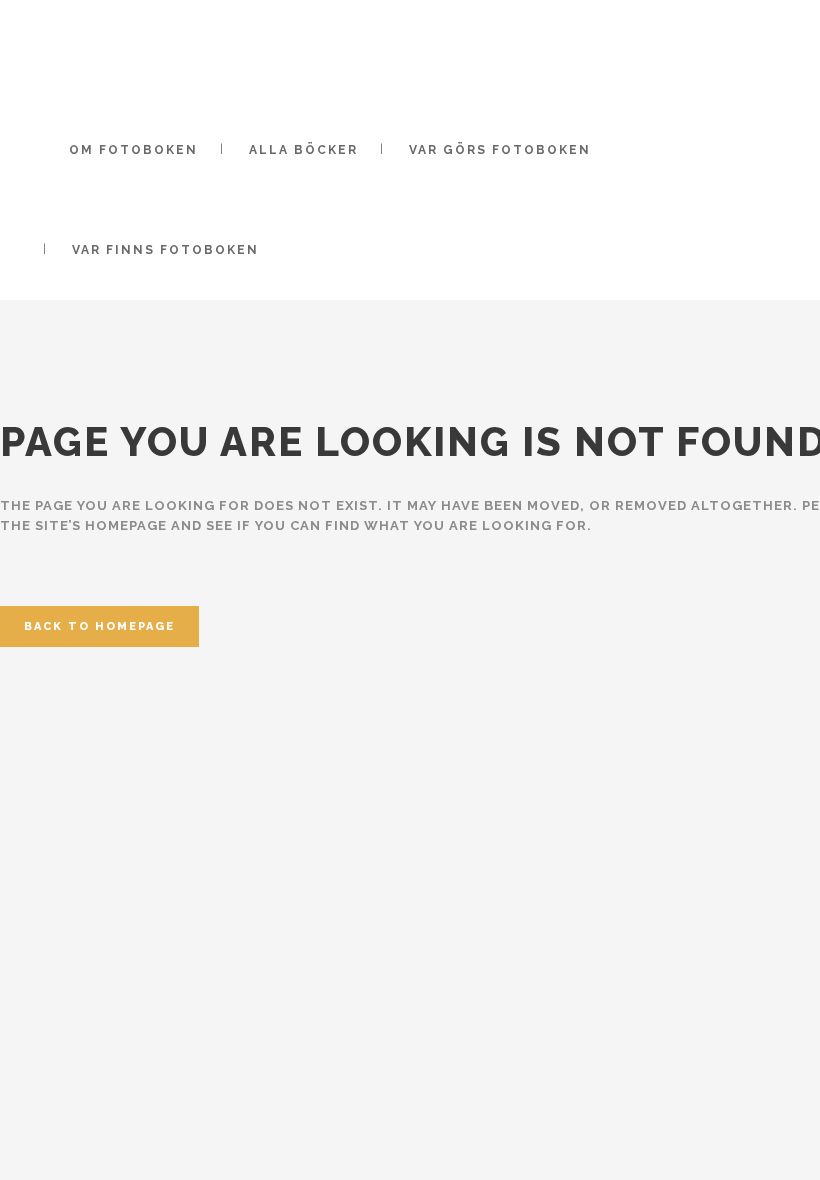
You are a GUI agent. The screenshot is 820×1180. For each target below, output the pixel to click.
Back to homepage (99, 626)
